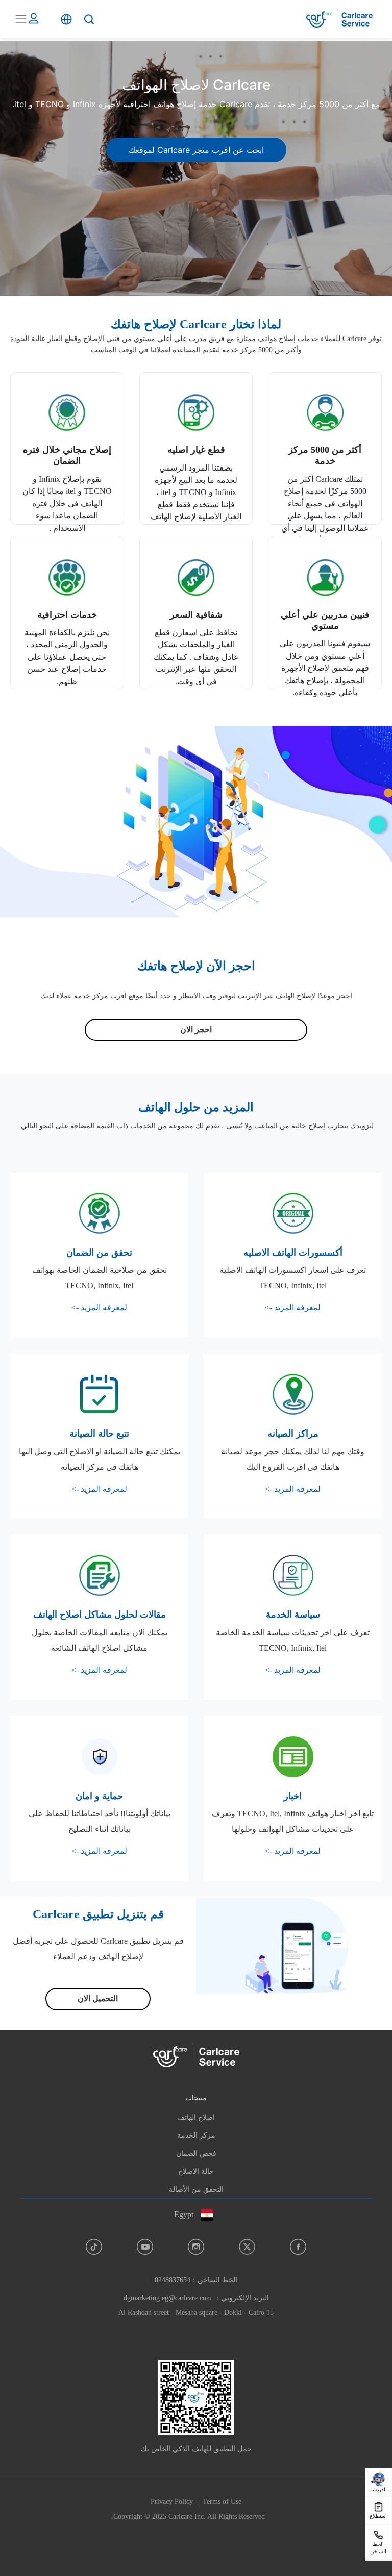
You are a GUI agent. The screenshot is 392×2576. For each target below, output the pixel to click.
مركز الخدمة (196, 2135)
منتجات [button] (196, 2098)
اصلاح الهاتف (196, 2117)
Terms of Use (222, 2501)
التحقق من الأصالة (196, 2189)
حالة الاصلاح (196, 2171)
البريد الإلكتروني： (196, 2298)
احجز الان (196, 1030)
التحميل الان (98, 1999)
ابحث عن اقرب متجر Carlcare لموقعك (196, 150)
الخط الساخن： (196, 2280)
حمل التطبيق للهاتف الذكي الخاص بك (196, 2449)
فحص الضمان (196, 2154)
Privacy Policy (172, 2501)
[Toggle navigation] (21, 19)
